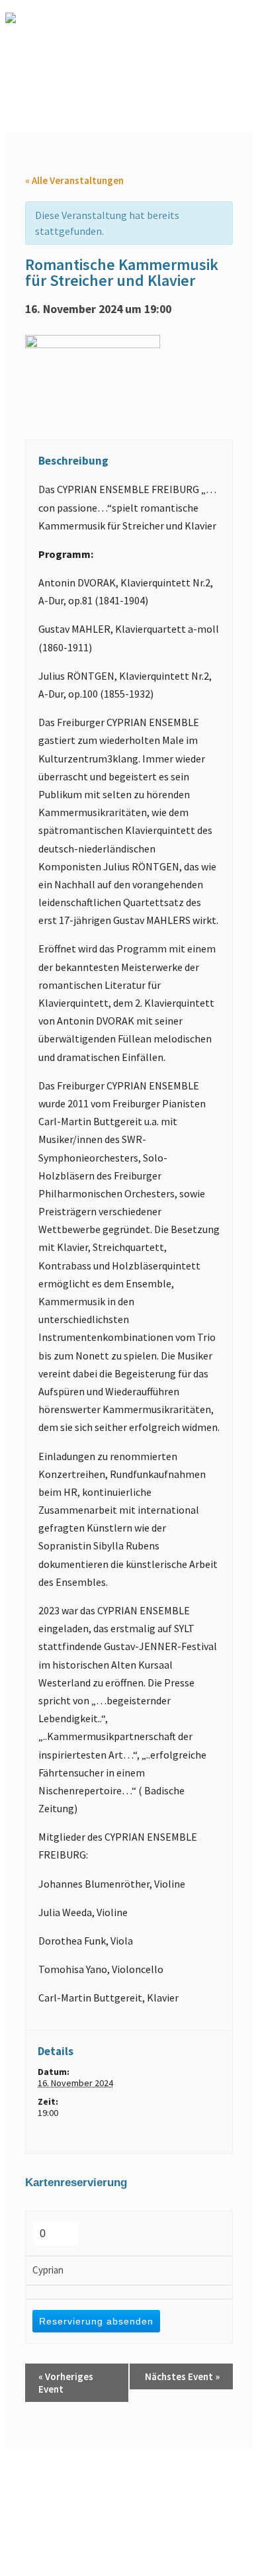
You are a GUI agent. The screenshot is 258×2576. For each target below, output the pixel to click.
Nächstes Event (182, 2376)
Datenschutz (58, 2477)
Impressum (195, 2465)
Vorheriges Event (66, 2383)
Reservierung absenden (96, 2321)
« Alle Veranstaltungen (74, 180)
